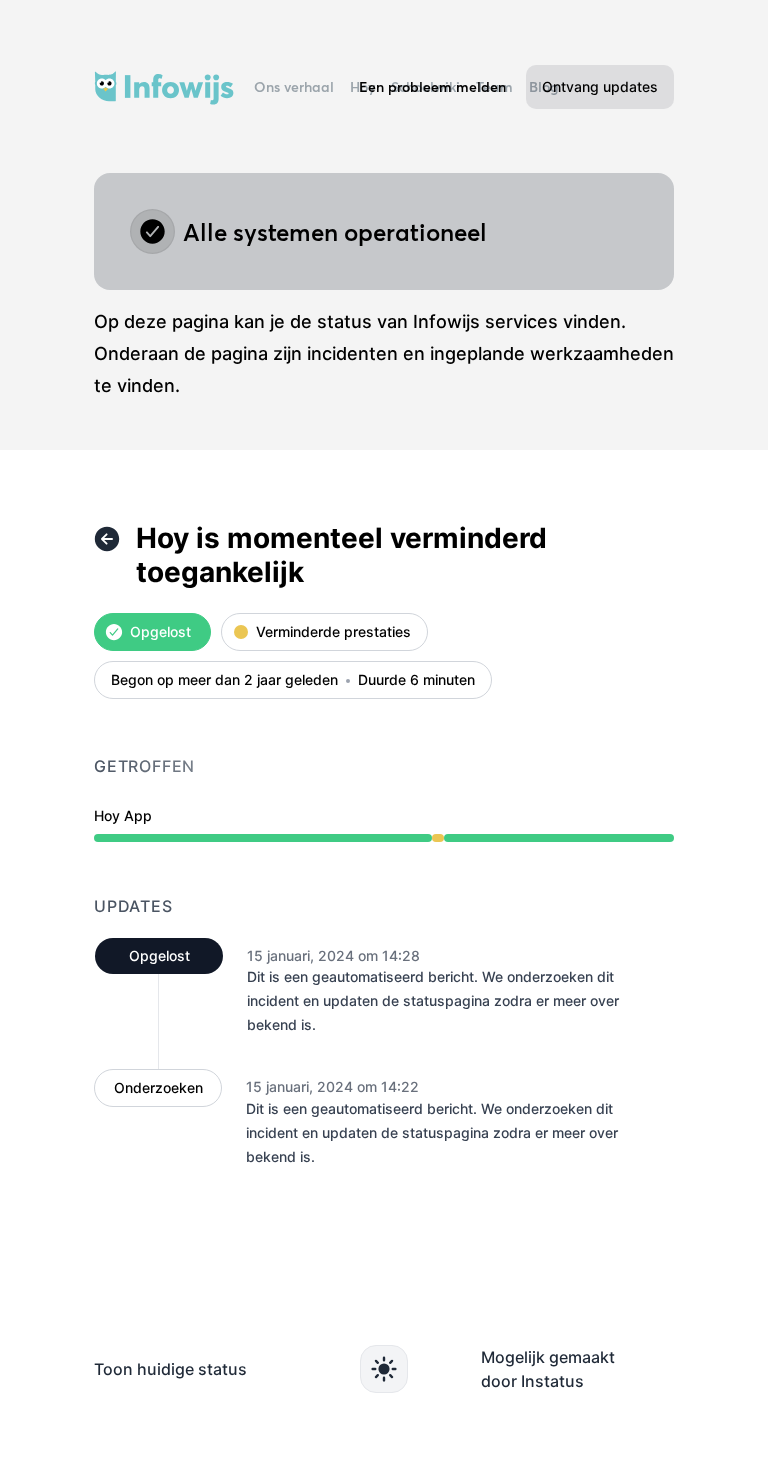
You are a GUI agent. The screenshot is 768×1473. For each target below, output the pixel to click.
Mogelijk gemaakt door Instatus (548, 1369)
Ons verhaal (294, 86)
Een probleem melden (432, 86)
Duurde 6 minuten (416, 680)
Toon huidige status (170, 1369)
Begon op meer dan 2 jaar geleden (224, 680)
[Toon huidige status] (107, 539)
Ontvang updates (600, 86)
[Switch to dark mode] (384, 1369)
